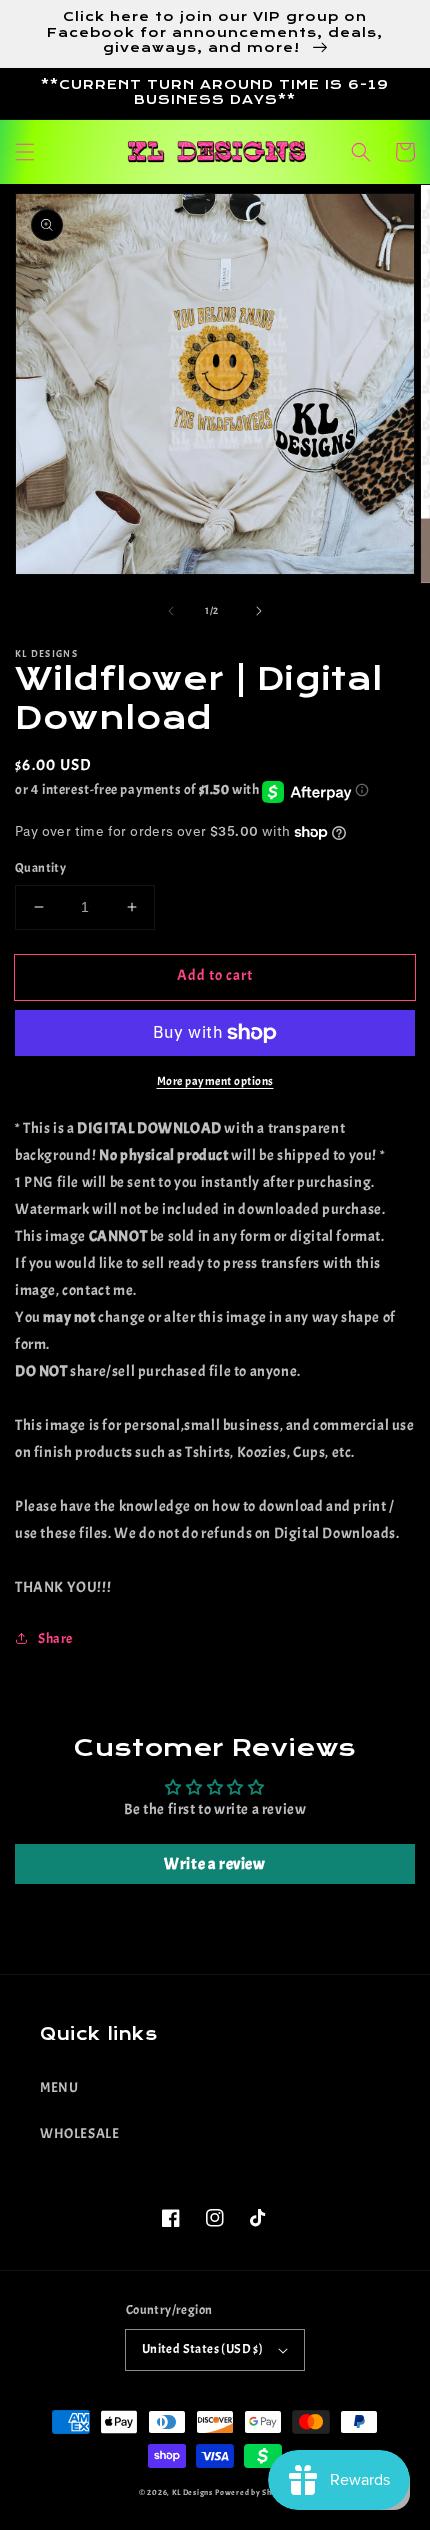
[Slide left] (171, 611)
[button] (25, 152)
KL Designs (192, 2492)
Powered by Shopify (253, 2492)
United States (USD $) (202, 2349)
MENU (59, 2087)
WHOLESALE (79, 2133)
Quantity (40, 868)
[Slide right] (259, 611)
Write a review (214, 1864)
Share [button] (55, 1638)
